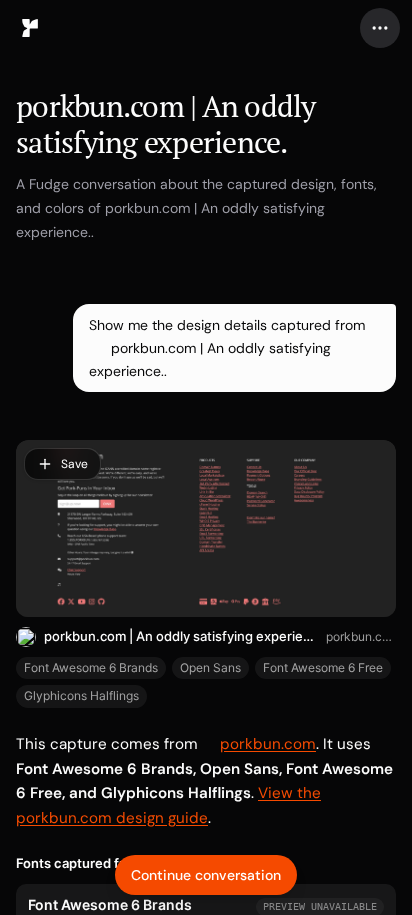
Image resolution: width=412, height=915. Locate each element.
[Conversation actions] (380, 28)
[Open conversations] (30, 28)
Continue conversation (206, 875)
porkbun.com (361, 636)
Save (74, 464)
